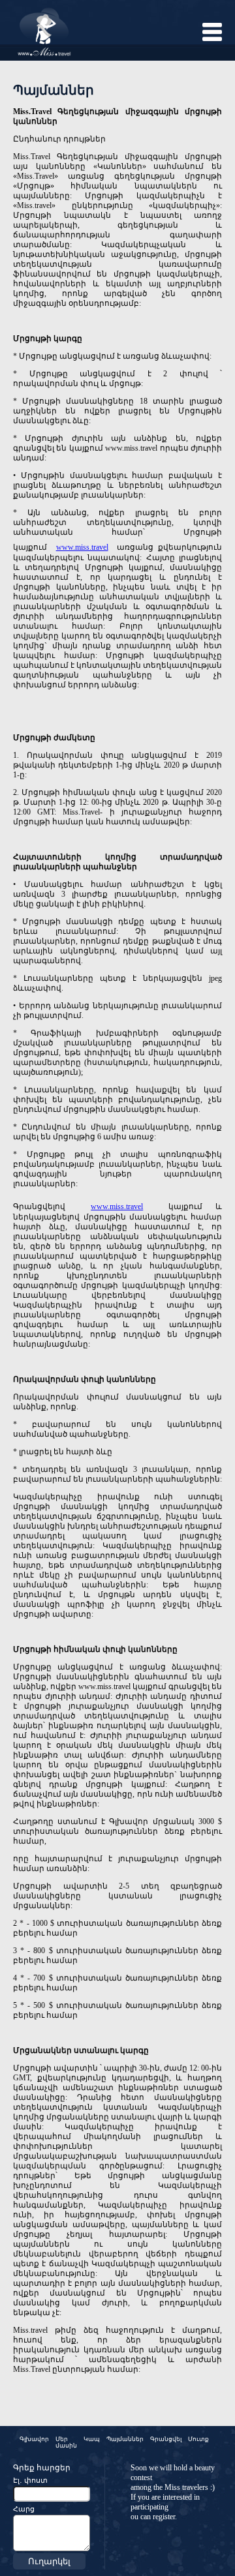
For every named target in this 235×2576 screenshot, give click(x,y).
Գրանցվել (166, 2439)
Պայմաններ (125, 2439)
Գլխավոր (34, 2439)
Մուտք (198, 2439)
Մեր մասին (66, 2442)
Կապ (92, 2439)
